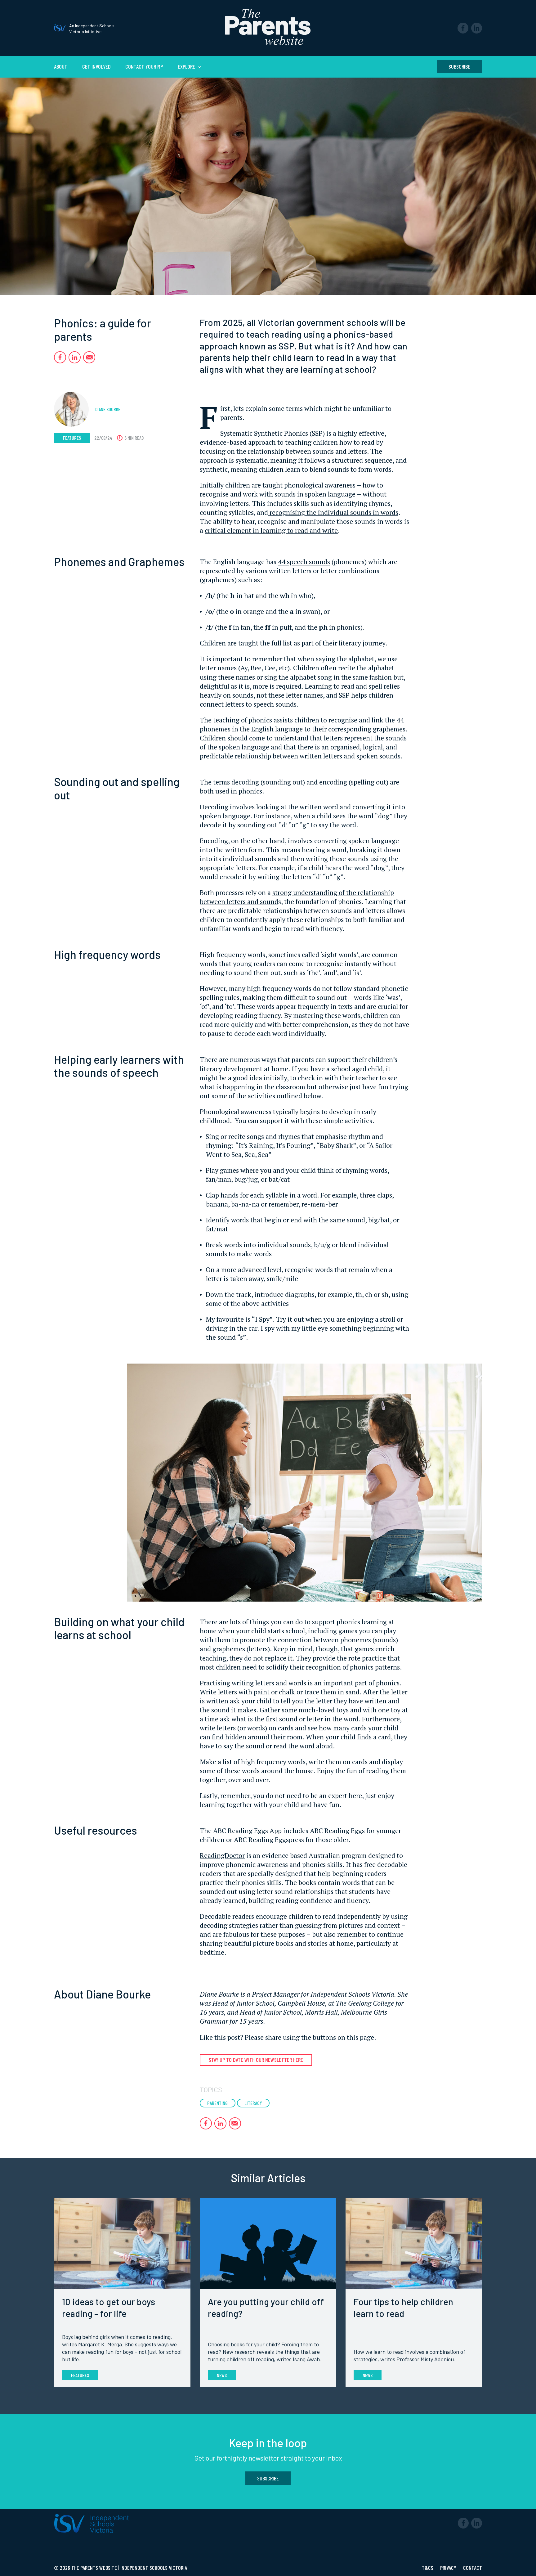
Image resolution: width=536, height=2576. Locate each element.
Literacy (253, 2103)
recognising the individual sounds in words (333, 512)
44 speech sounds (304, 562)
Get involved (96, 66)
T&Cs (428, 2568)
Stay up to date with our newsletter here (256, 2060)
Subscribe (459, 66)
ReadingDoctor (222, 1855)
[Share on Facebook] (60, 357)
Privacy (449, 2568)
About (61, 66)
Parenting (217, 2103)
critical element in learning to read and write (271, 530)
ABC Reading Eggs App (247, 1830)
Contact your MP (144, 66)
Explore (187, 66)
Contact (473, 2568)
